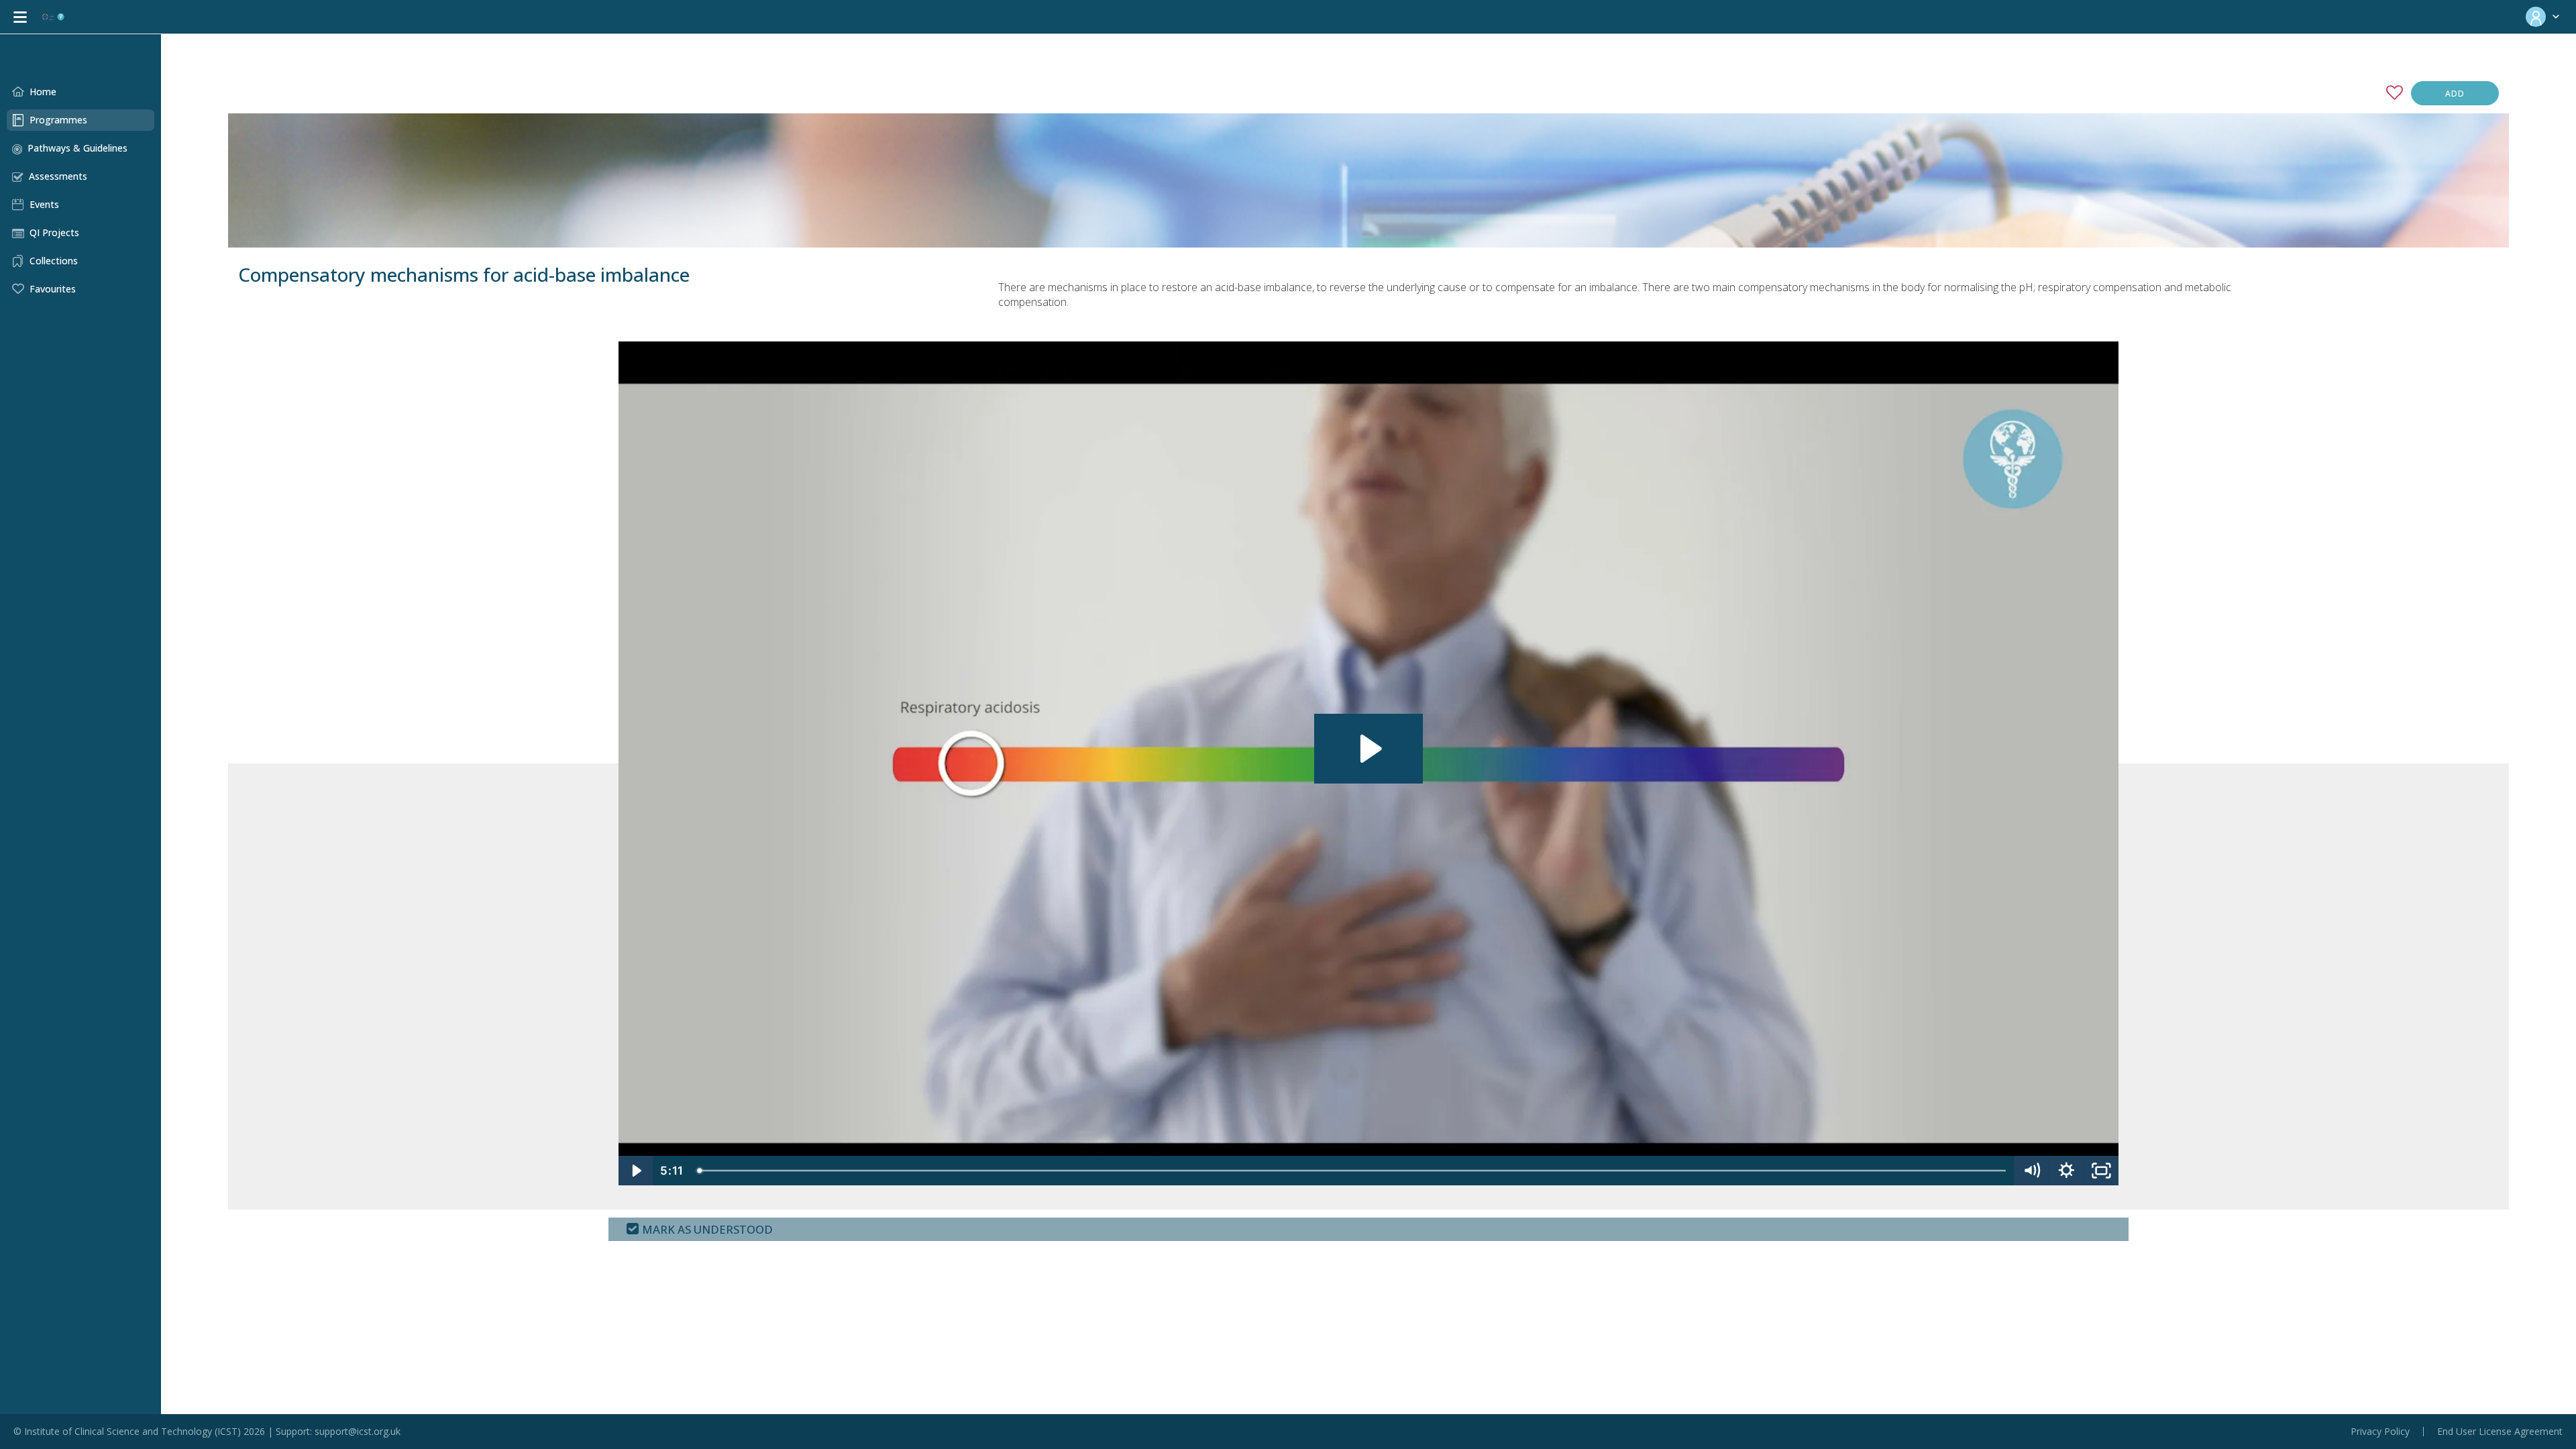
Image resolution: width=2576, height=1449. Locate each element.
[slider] (1353, 1171)
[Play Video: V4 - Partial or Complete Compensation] (1369, 749)
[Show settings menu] (2066, 1171)
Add (2455, 94)
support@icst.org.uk (358, 1431)
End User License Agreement (2500, 1432)
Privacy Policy (2380, 1432)
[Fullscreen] (2101, 1171)
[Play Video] (636, 1171)
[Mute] (2031, 1171)
